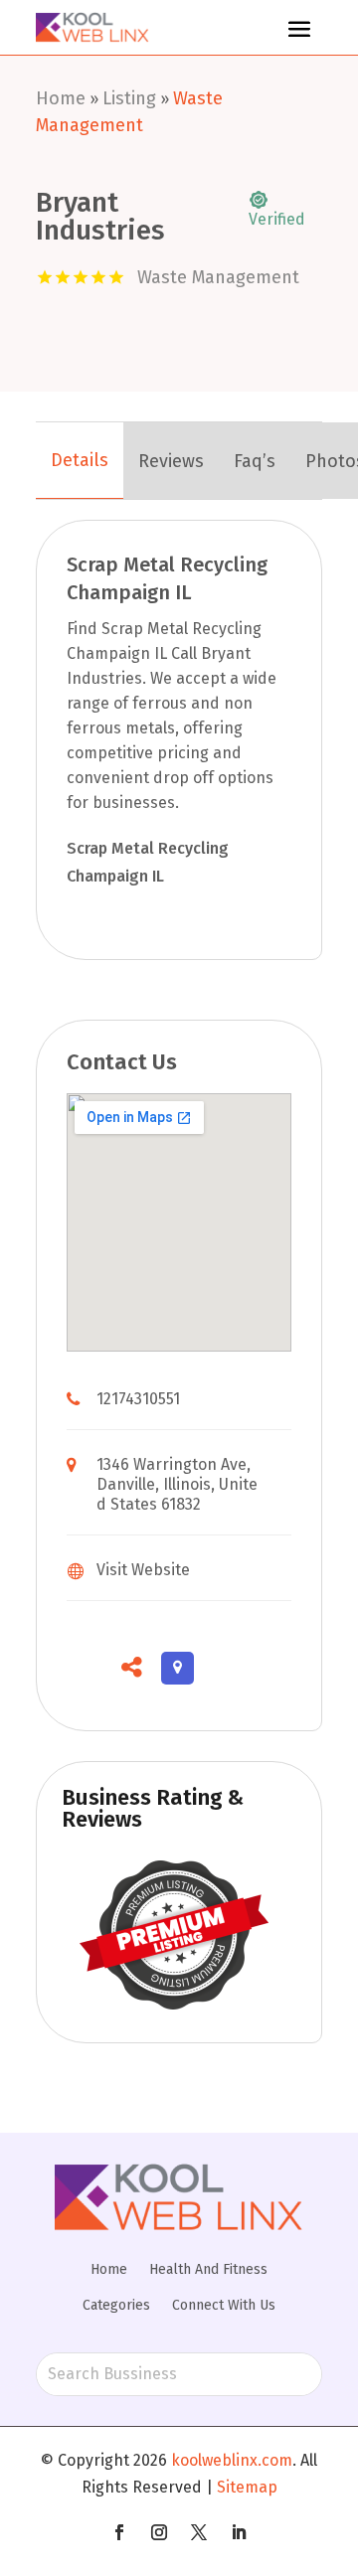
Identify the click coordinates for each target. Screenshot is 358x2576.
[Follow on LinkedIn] (239, 2532)
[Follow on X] (199, 2532)
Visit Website (143, 1570)
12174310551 (138, 1399)
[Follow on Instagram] (159, 2532)
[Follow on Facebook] (119, 2532)
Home (61, 98)
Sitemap (247, 2487)
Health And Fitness (208, 2269)
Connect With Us (224, 2305)
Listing (129, 98)
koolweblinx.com (232, 2460)
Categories (116, 2305)
